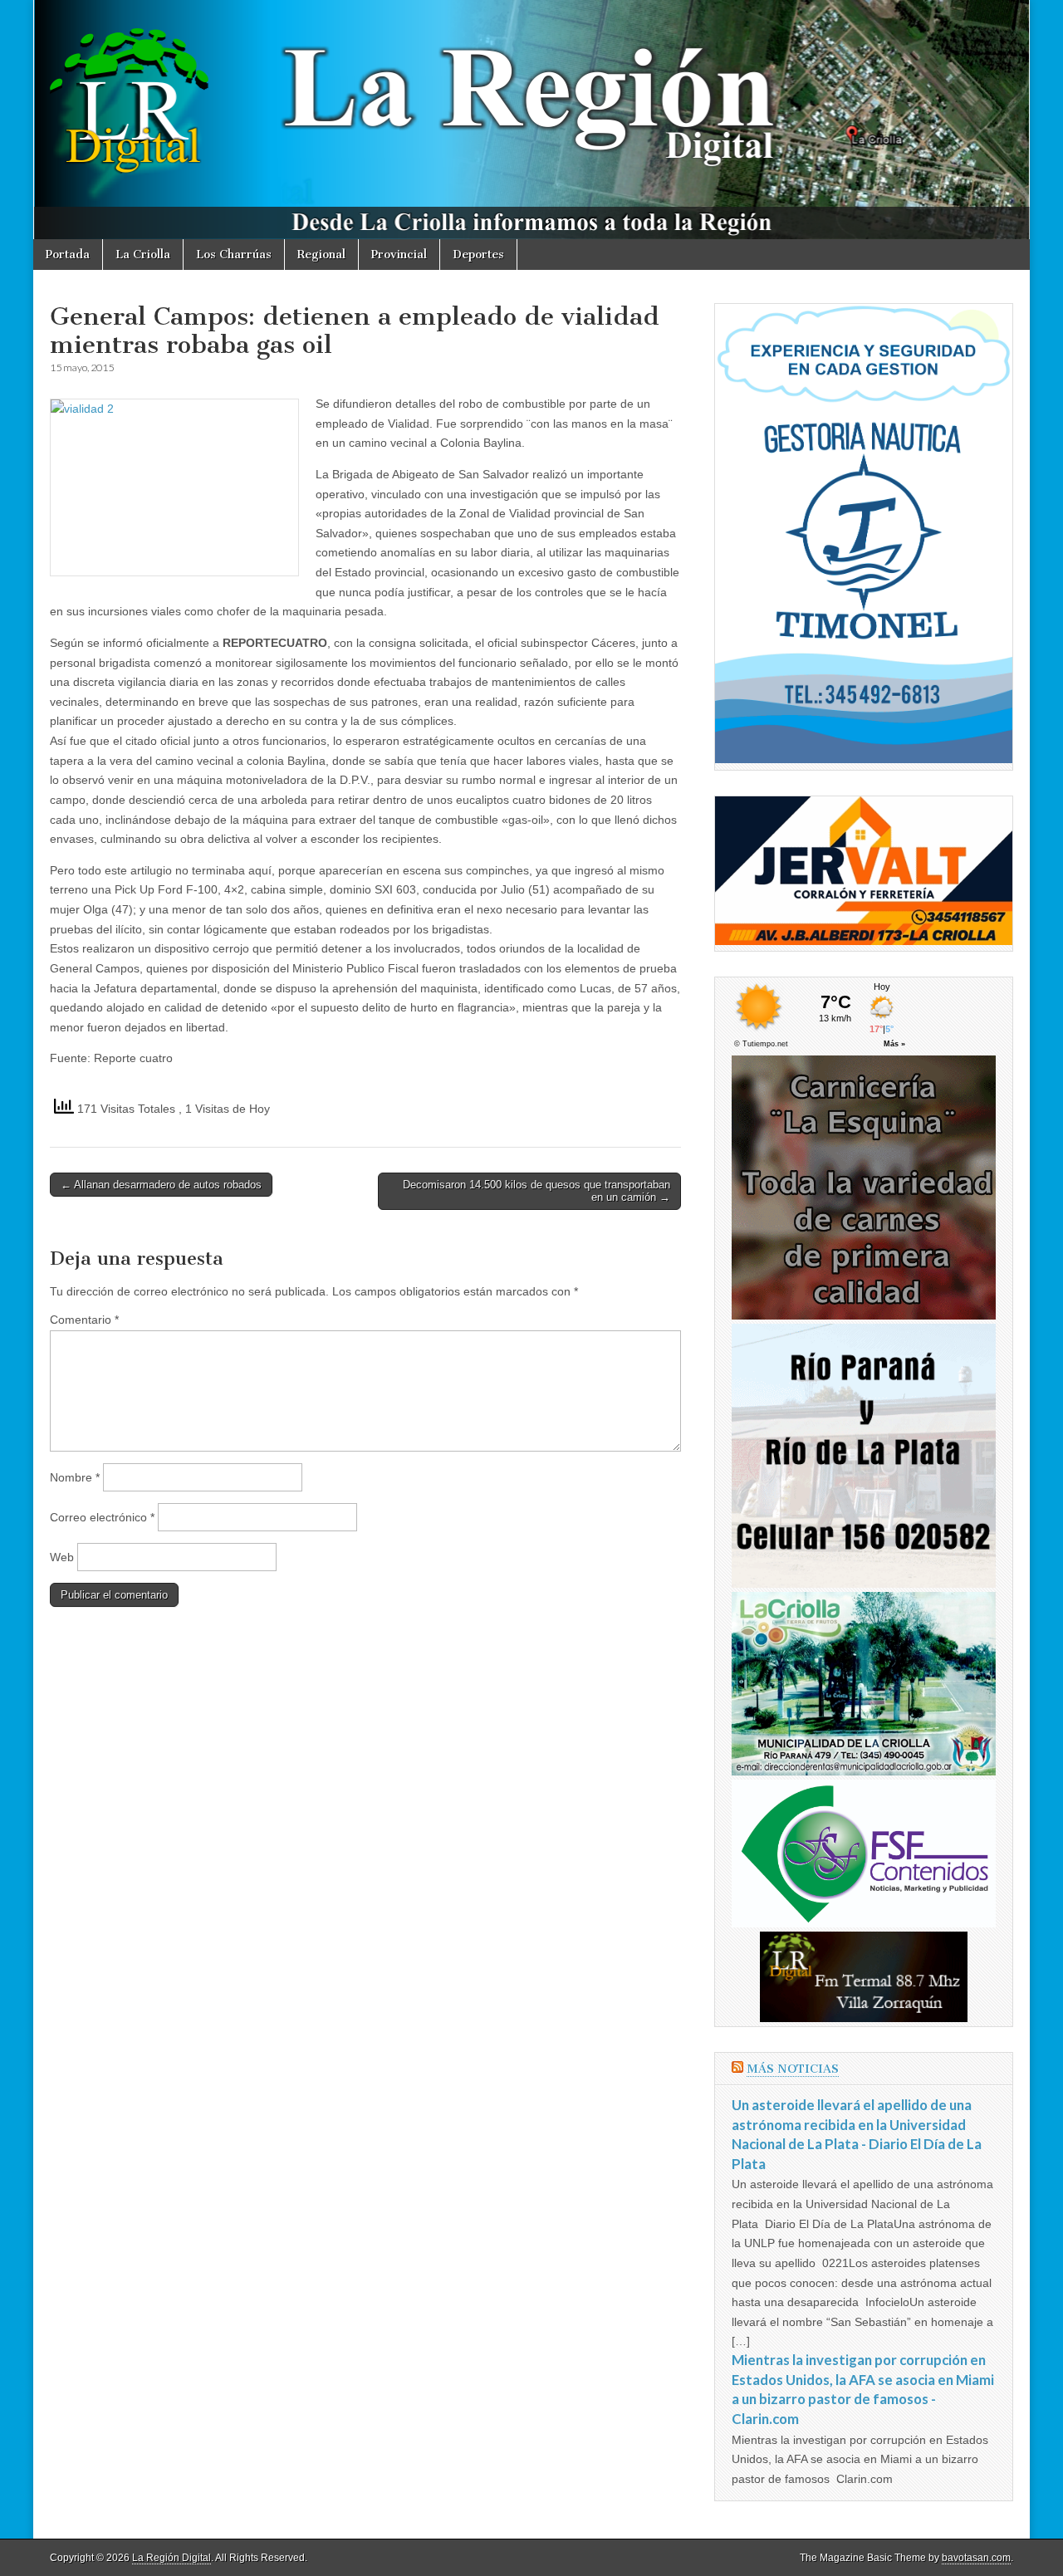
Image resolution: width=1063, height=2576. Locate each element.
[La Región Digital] (531, 120)
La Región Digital (171, 2558)
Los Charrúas (234, 255)
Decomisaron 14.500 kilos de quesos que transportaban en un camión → (536, 1191)
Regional (321, 255)
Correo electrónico (102, 1517)
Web (62, 1557)
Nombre (75, 1477)
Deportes (478, 255)
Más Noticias (793, 2069)
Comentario (84, 1320)
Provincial (399, 255)
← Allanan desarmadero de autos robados (161, 1185)
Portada (68, 255)
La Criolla (143, 255)
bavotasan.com (976, 2558)
